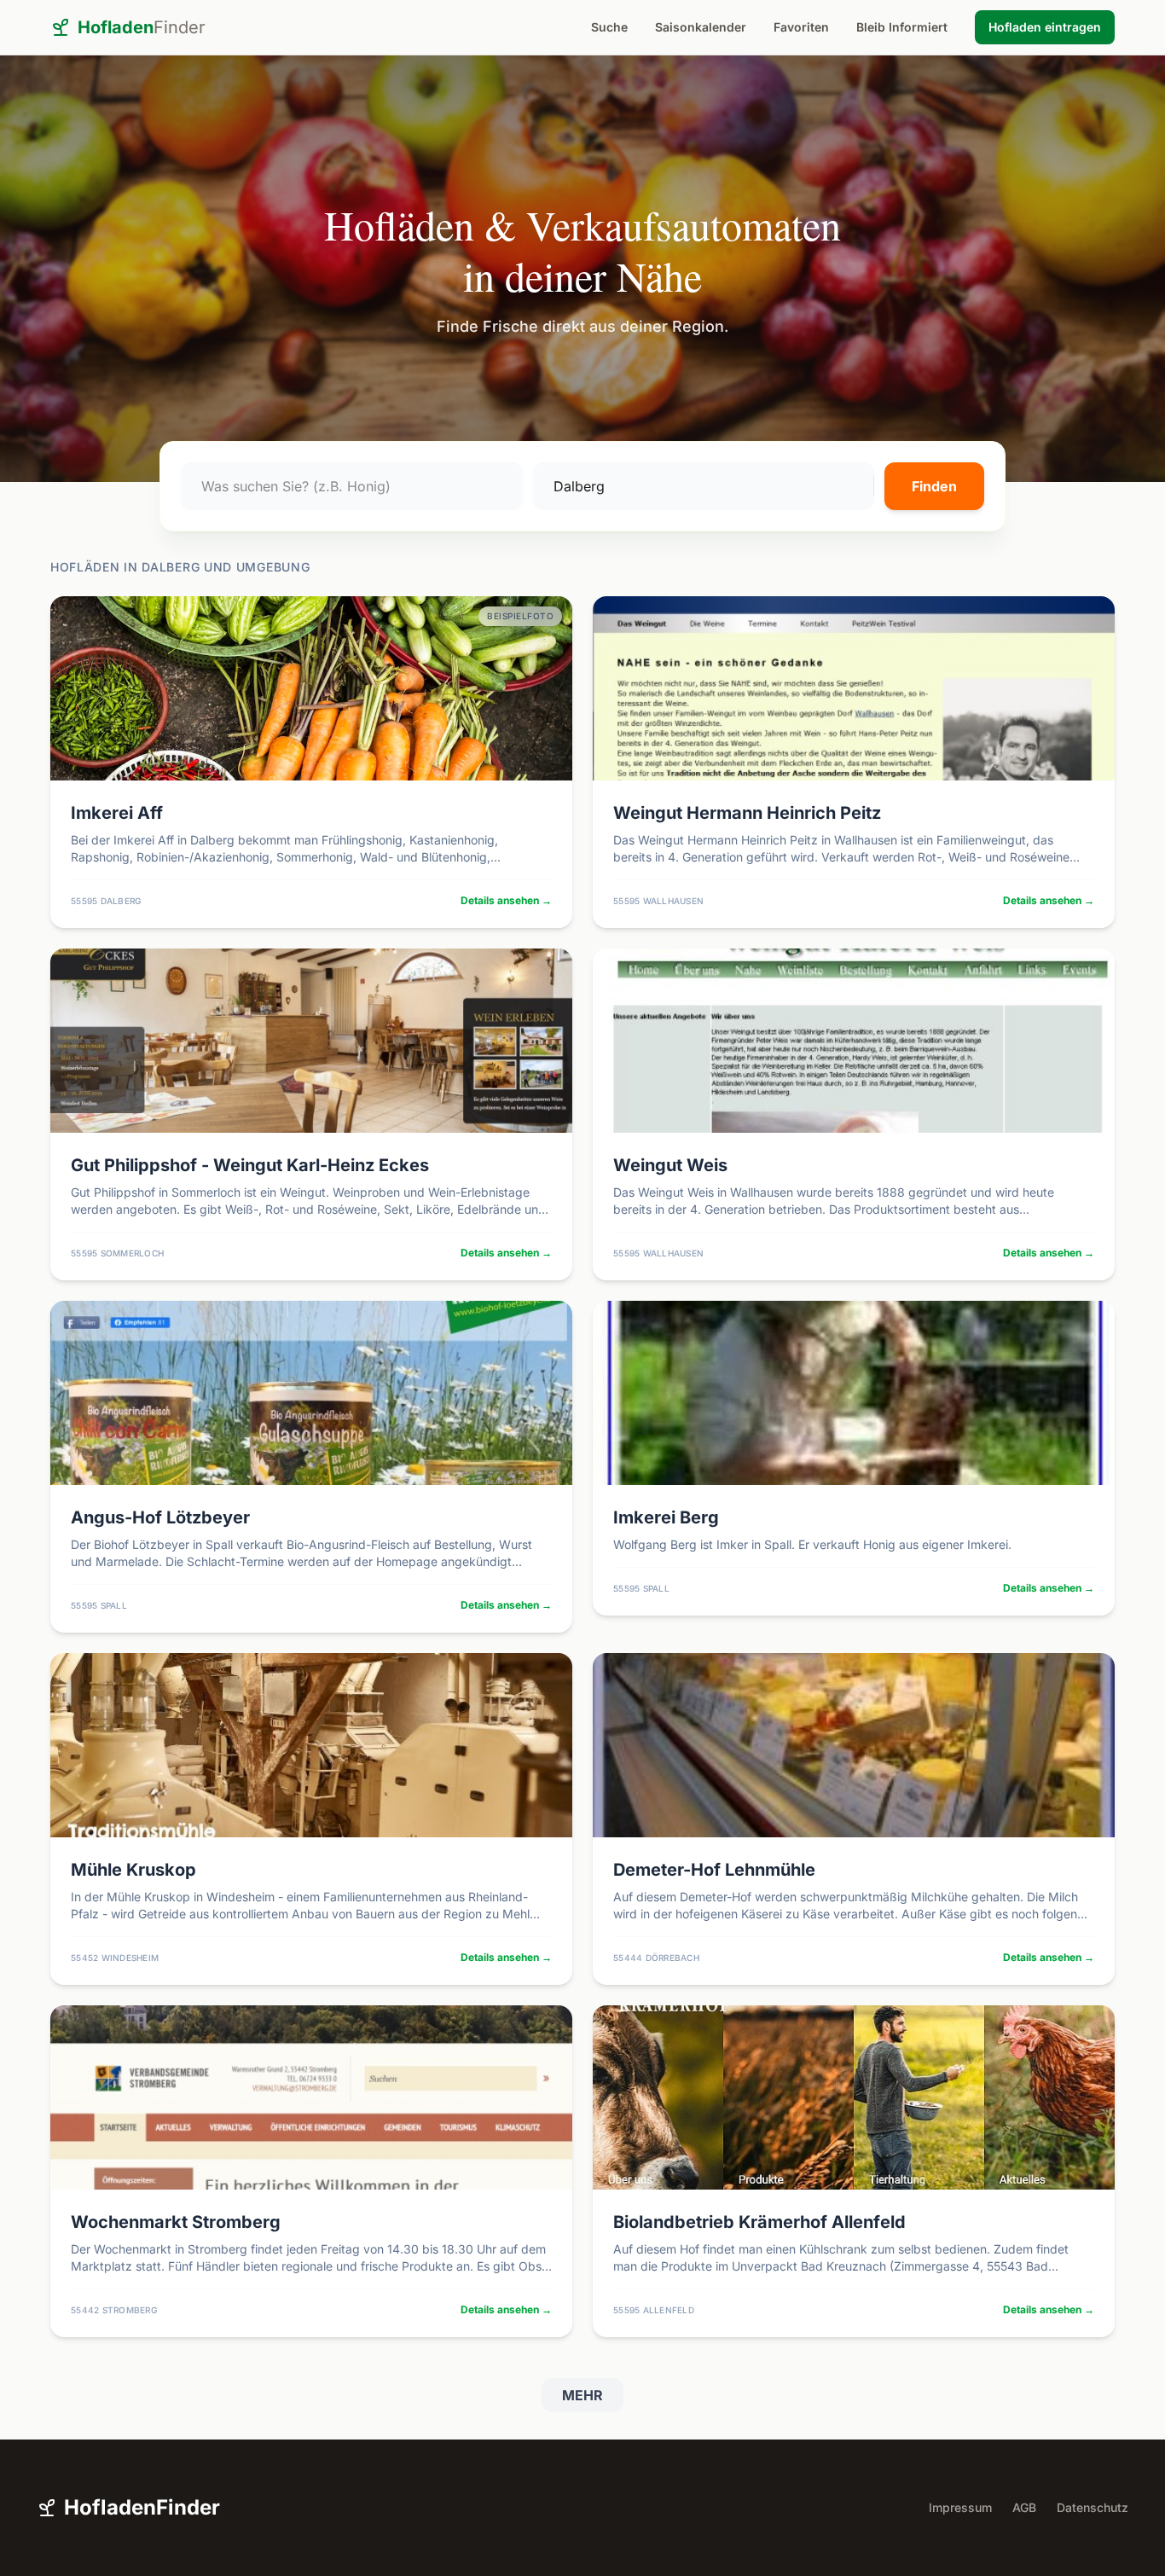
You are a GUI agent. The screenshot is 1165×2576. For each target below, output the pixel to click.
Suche (609, 27)
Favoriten (801, 27)
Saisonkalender (701, 27)
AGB (1024, 2507)
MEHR (582, 2395)
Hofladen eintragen (1045, 27)
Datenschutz (1093, 2507)
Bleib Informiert (902, 27)
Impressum (960, 2507)
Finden (934, 486)
